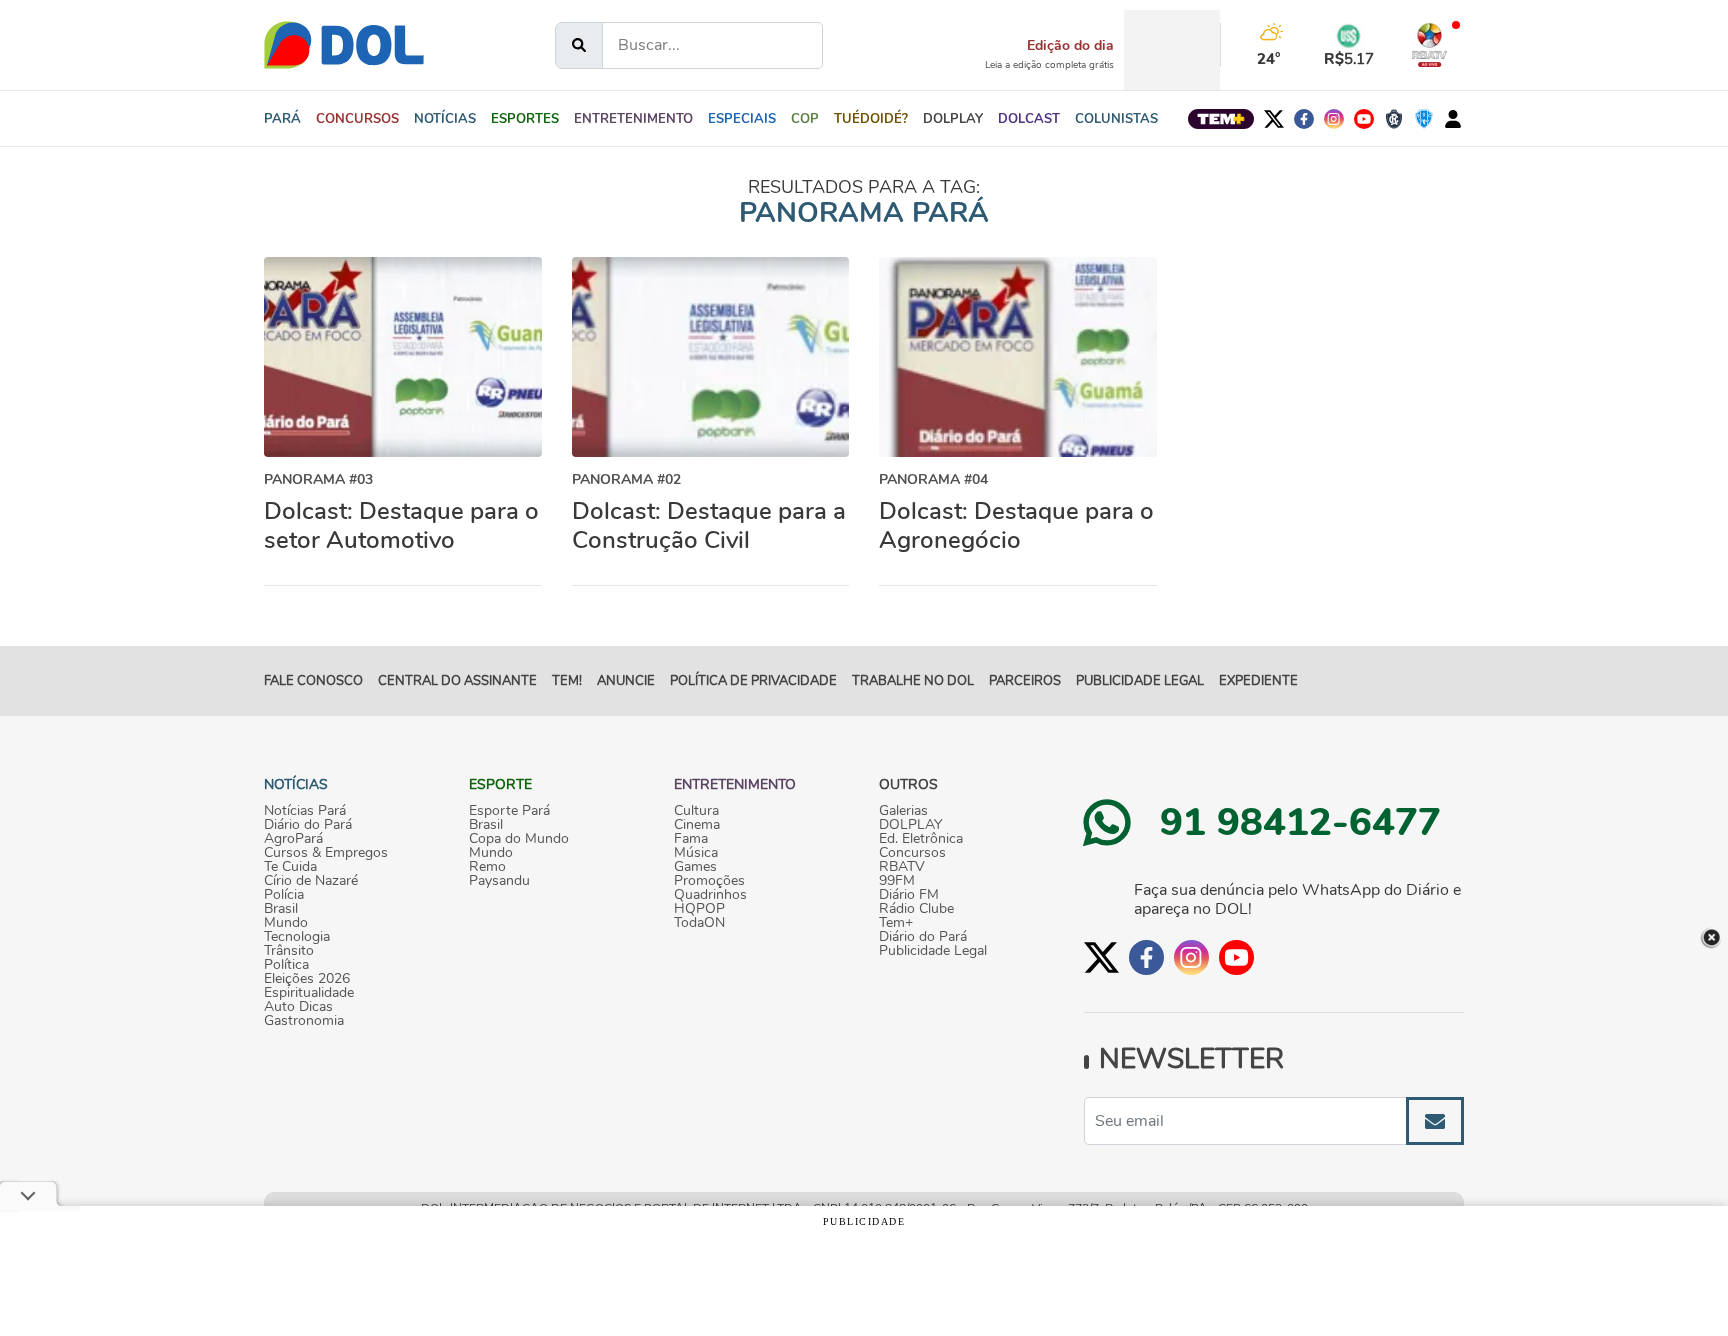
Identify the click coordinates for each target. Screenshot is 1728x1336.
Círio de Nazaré (311, 881)
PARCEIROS (1025, 681)
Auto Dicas (298, 1007)
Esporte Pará (509, 811)
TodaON (699, 923)
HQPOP (699, 909)
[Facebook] (1304, 119)
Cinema (697, 825)
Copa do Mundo (519, 839)
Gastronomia (304, 1021)
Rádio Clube (916, 909)
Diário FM (909, 895)
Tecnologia (297, 937)
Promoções (709, 881)
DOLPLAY (910, 825)
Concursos (912, 853)
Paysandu (499, 881)
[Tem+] (1221, 119)
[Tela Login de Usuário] (1453, 119)
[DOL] (344, 45)
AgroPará (293, 839)
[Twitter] (1274, 119)
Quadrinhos (710, 895)
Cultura (696, 811)
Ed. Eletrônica (921, 839)
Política (286, 965)
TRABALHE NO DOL (913, 681)
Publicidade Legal (1140, 681)
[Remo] (1394, 119)
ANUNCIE (626, 681)
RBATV (902, 867)
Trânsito (289, 951)
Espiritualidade (309, 993)
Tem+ (896, 923)
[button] (445, 119)
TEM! (567, 681)
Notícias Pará (305, 811)
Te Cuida (290, 867)
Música (696, 853)
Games (695, 867)
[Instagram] (1334, 119)
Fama (691, 839)
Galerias (903, 811)
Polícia (284, 895)
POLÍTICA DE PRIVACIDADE (753, 681)
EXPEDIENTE (1258, 681)
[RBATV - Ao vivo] (1429, 45)
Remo (487, 867)
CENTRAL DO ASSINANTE (457, 681)
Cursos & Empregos (326, 853)
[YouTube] (1364, 119)
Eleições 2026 (307, 979)
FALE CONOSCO (313, 681)
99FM (897, 881)
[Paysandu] (1424, 119)
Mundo (286, 923)
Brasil (281, 909)
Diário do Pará (308, 825)
